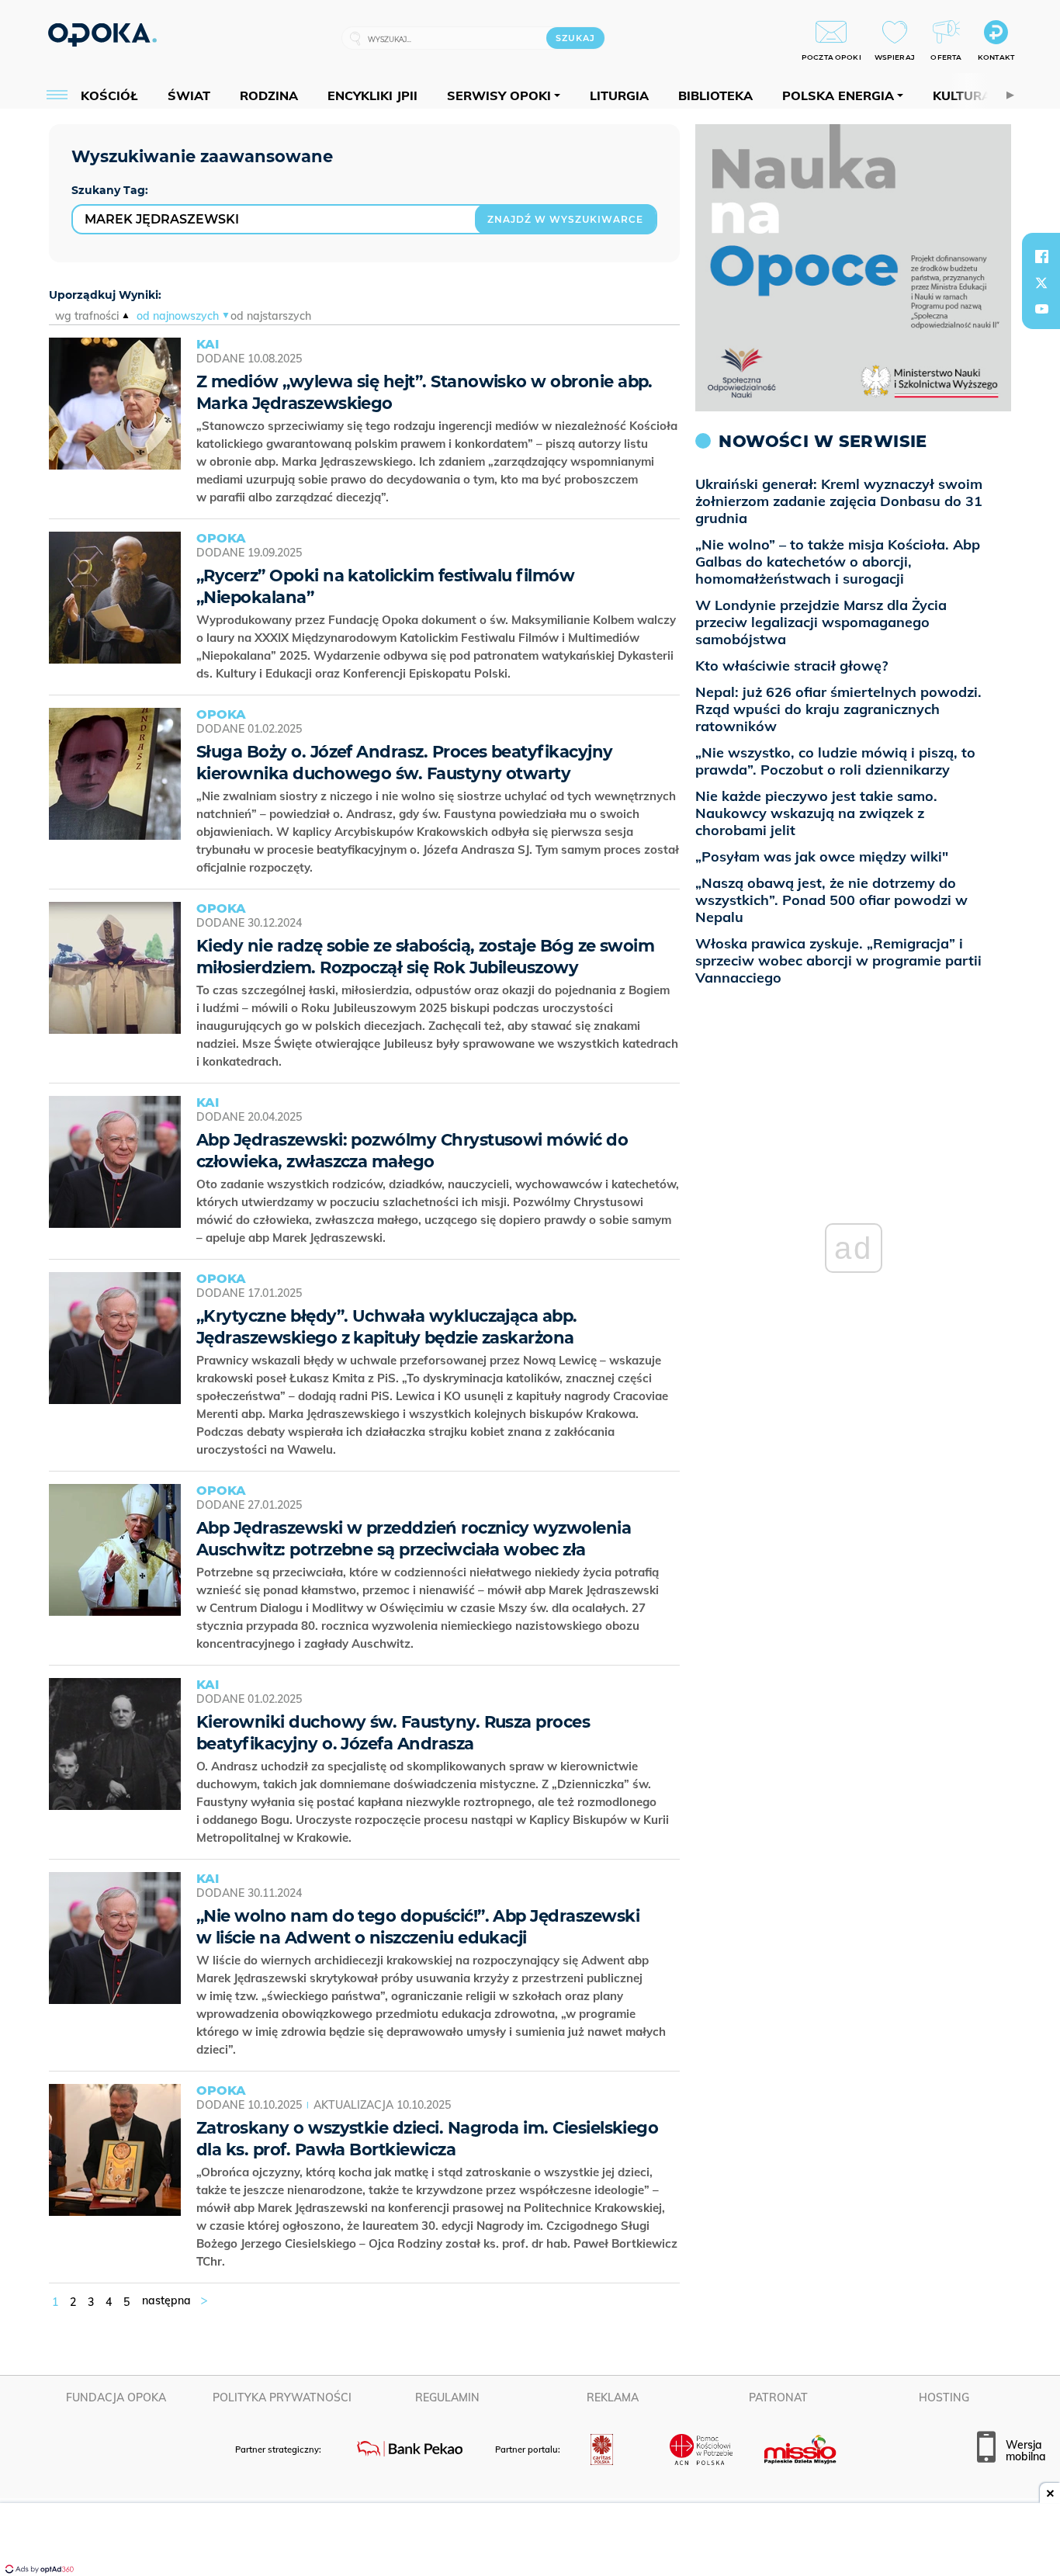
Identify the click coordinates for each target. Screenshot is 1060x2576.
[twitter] (1041, 283)
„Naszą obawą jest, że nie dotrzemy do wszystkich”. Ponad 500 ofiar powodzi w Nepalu (831, 900)
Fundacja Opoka (116, 2397)
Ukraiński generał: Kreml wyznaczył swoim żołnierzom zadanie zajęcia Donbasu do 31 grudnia (839, 501)
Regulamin (447, 2397)
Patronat (778, 2397)
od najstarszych (271, 316)
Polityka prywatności (282, 2397)
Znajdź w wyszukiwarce (565, 219)
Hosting (944, 2397)
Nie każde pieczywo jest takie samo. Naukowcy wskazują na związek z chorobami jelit (816, 813)
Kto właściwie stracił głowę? (792, 666)
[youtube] (1041, 309)
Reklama (613, 2397)
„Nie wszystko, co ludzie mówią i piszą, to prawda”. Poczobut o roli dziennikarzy (835, 761)
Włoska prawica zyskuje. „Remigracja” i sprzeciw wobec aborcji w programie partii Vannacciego (838, 960)
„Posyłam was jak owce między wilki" (822, 856)
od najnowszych (178, 316)
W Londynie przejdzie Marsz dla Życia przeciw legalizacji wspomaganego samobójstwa (821, 622)
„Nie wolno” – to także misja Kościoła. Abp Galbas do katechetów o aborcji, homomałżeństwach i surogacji (838, 562)
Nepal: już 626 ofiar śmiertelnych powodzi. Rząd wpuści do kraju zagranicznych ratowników (838, 709)
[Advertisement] (530, 2541)
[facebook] (1041, 256)
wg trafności (87, 316)
